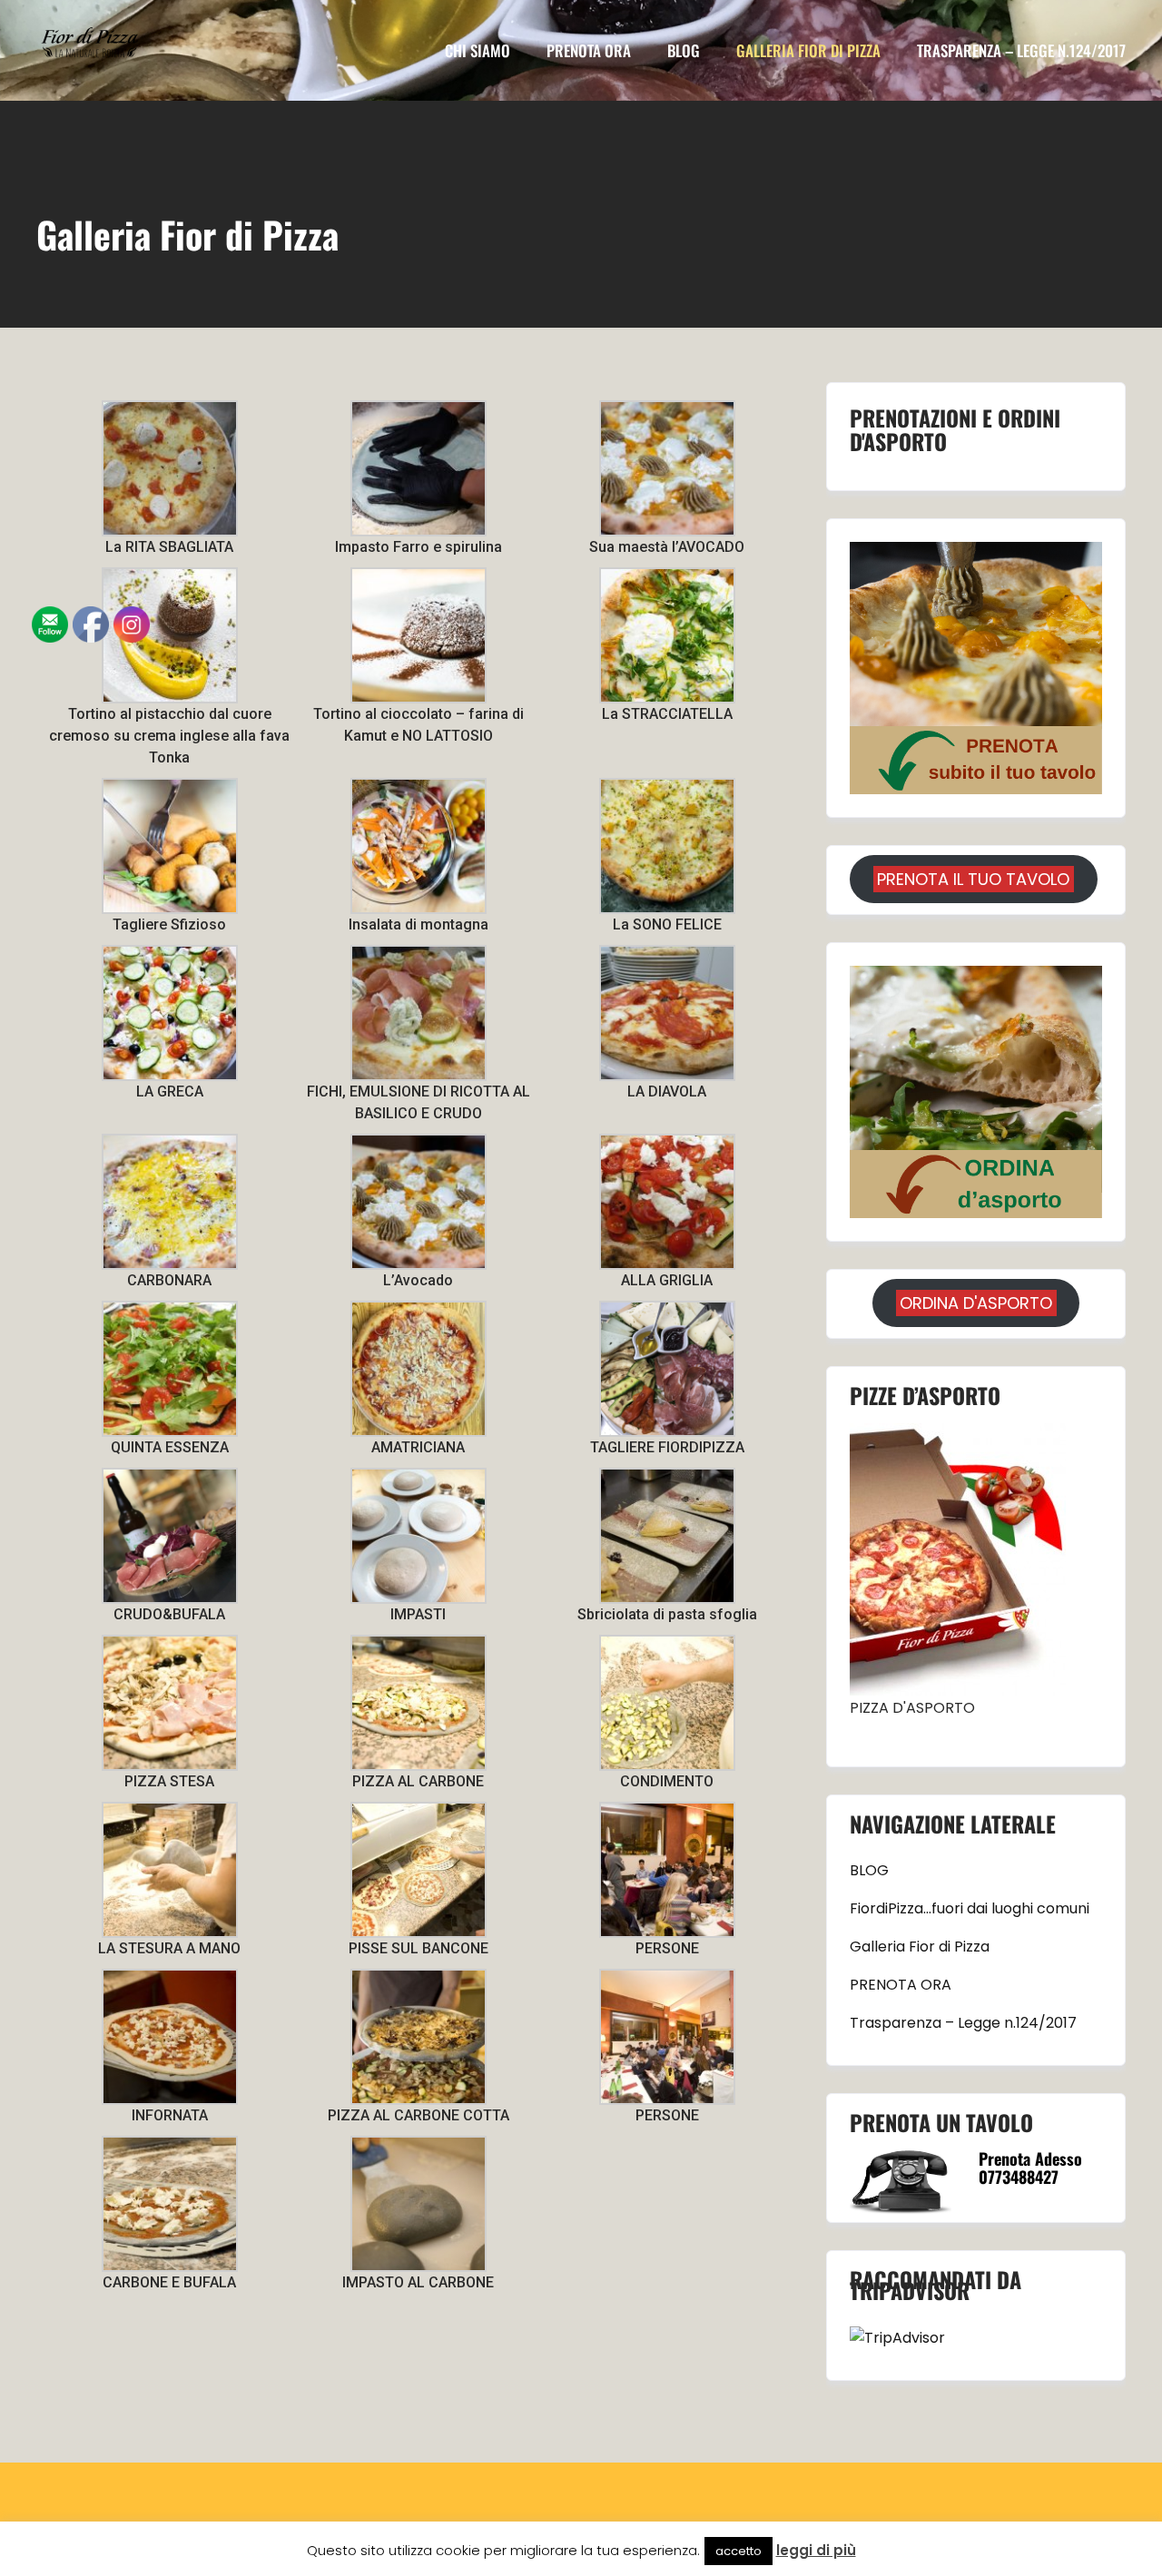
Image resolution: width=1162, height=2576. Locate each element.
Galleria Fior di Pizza (808, 50)
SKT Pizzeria (712, 2540)
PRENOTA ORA (589, 50)
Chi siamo (478, 50)
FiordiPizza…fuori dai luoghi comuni (970, 1908)
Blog (684, 50)
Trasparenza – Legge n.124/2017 (1021, 50)
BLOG (869, 1870)
